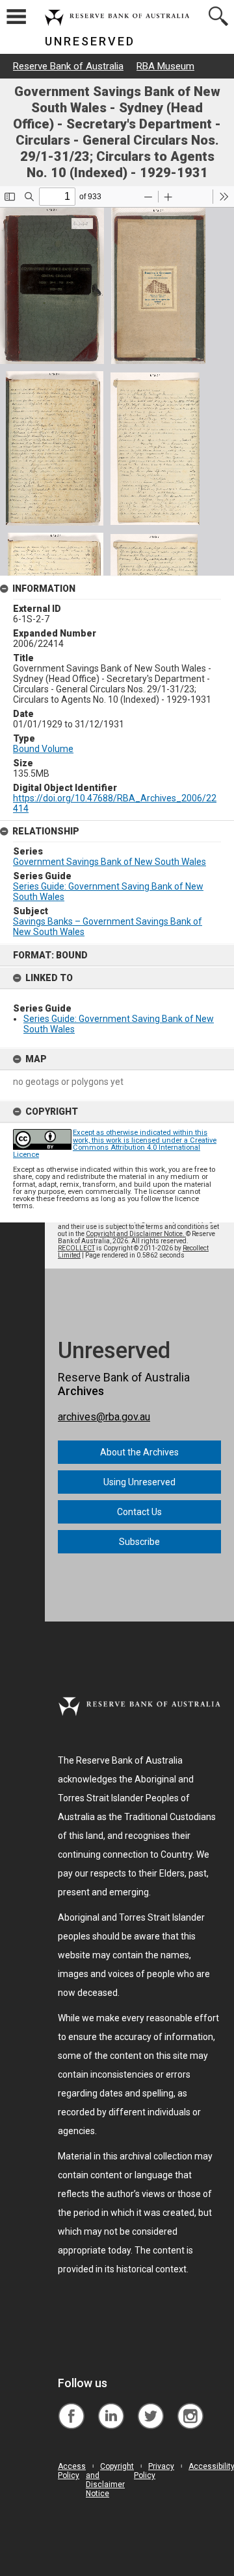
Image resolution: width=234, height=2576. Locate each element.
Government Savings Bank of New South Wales (110, 862)
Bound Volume (43, 749)
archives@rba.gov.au (104, 1417)
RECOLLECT (76, 1248)
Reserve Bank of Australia (68, 66)
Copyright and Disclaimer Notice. (136, 1234)
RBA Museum (165, 66)
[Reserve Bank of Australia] (71, 2406)
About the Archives (139, 1452)
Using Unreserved (139, 1482)
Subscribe (139, 1542)
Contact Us (139, 1512)
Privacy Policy (154, 2471)
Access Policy (72, 2471)
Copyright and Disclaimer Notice (110, 2480)
